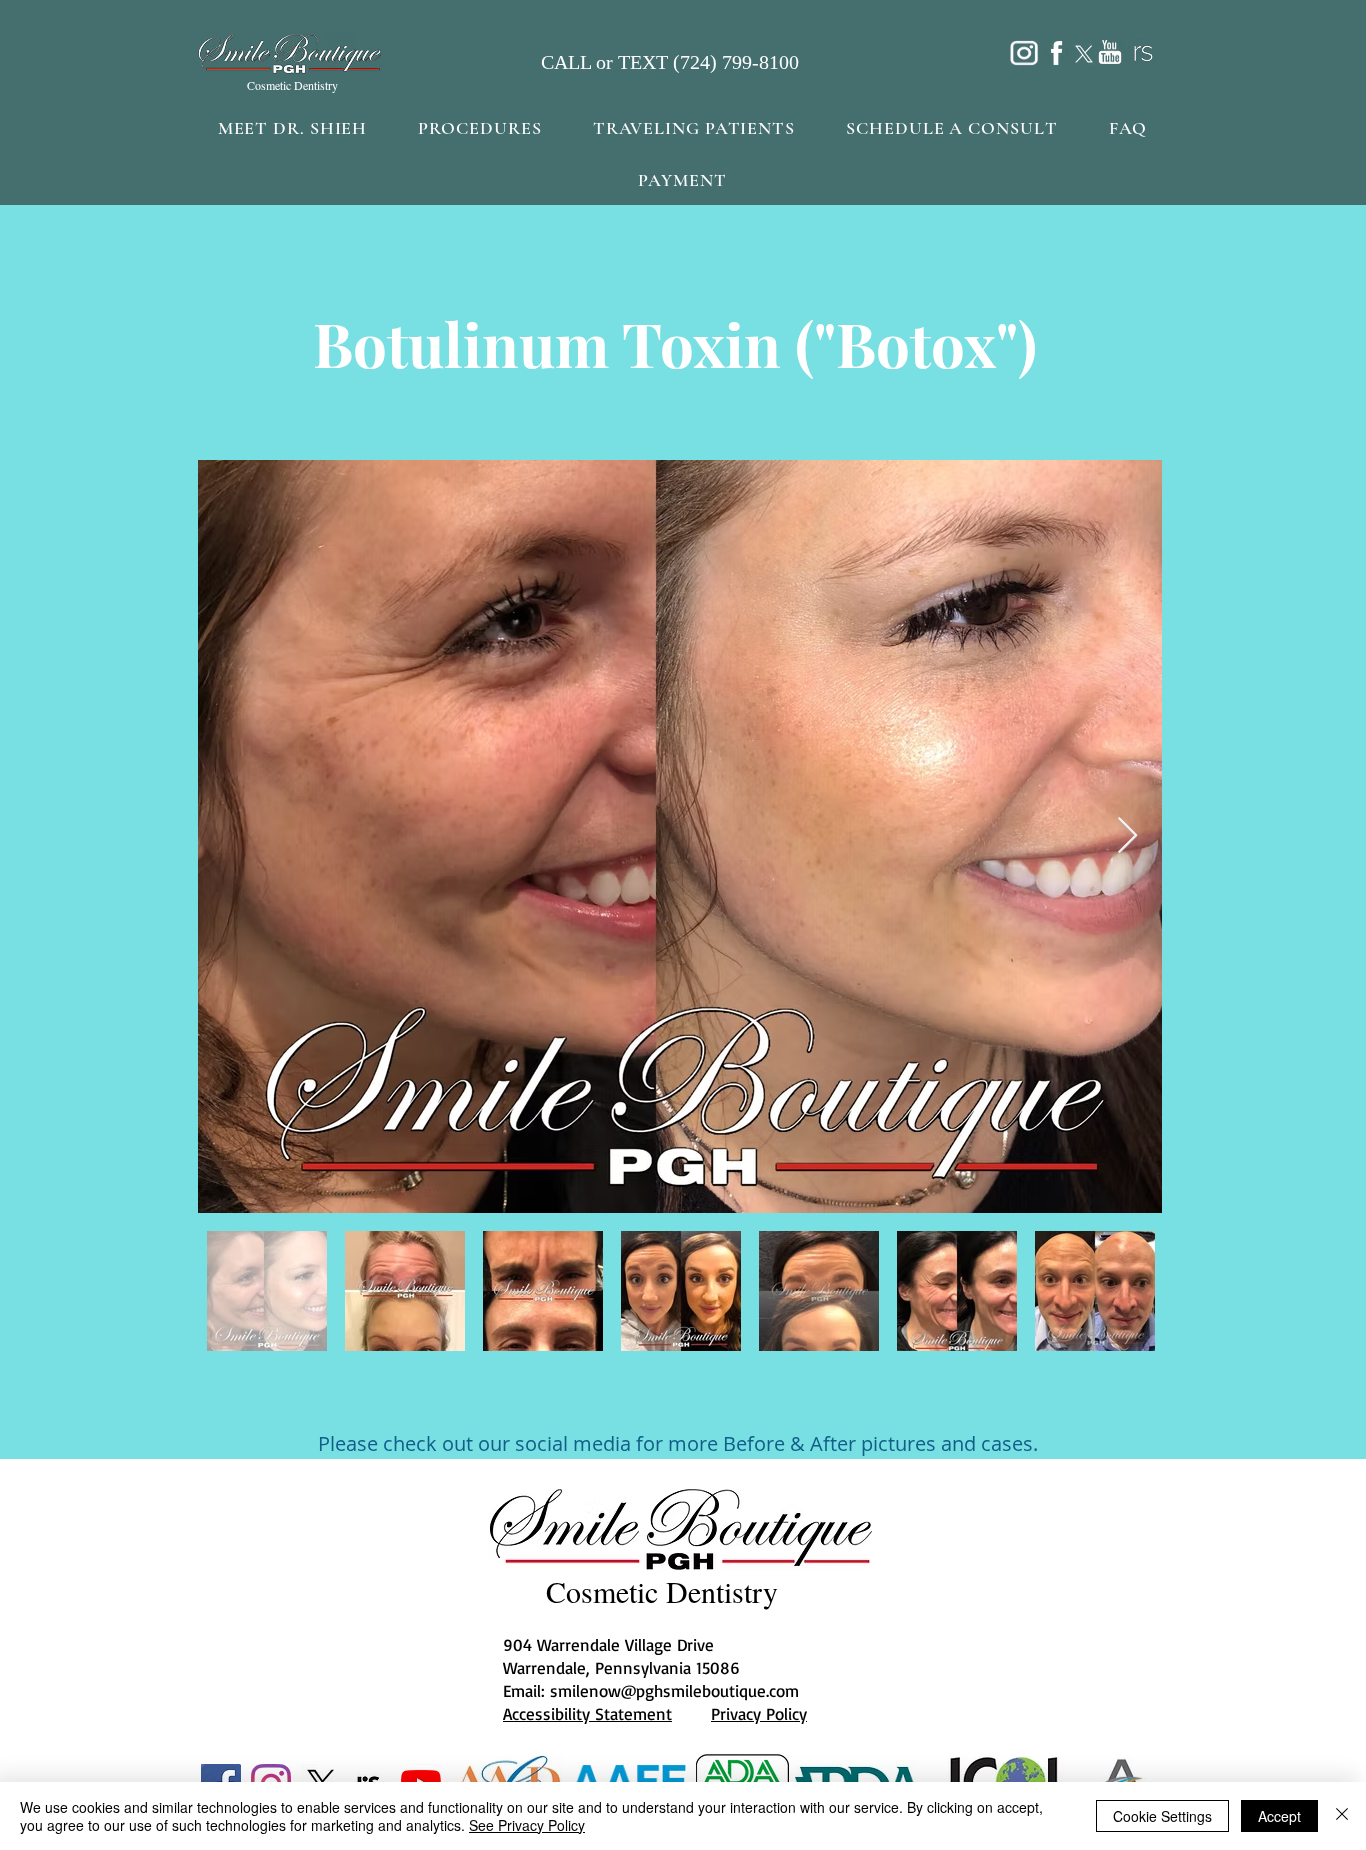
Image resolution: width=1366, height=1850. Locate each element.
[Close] (1342, 1816)
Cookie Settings (1162, 1816)
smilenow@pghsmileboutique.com (674, 1690)
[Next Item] (1127, 836)
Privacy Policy (759, 1713)
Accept (1279, 1816)
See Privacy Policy (527, 1825)
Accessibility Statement (587, 1713)
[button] (480, 128)
